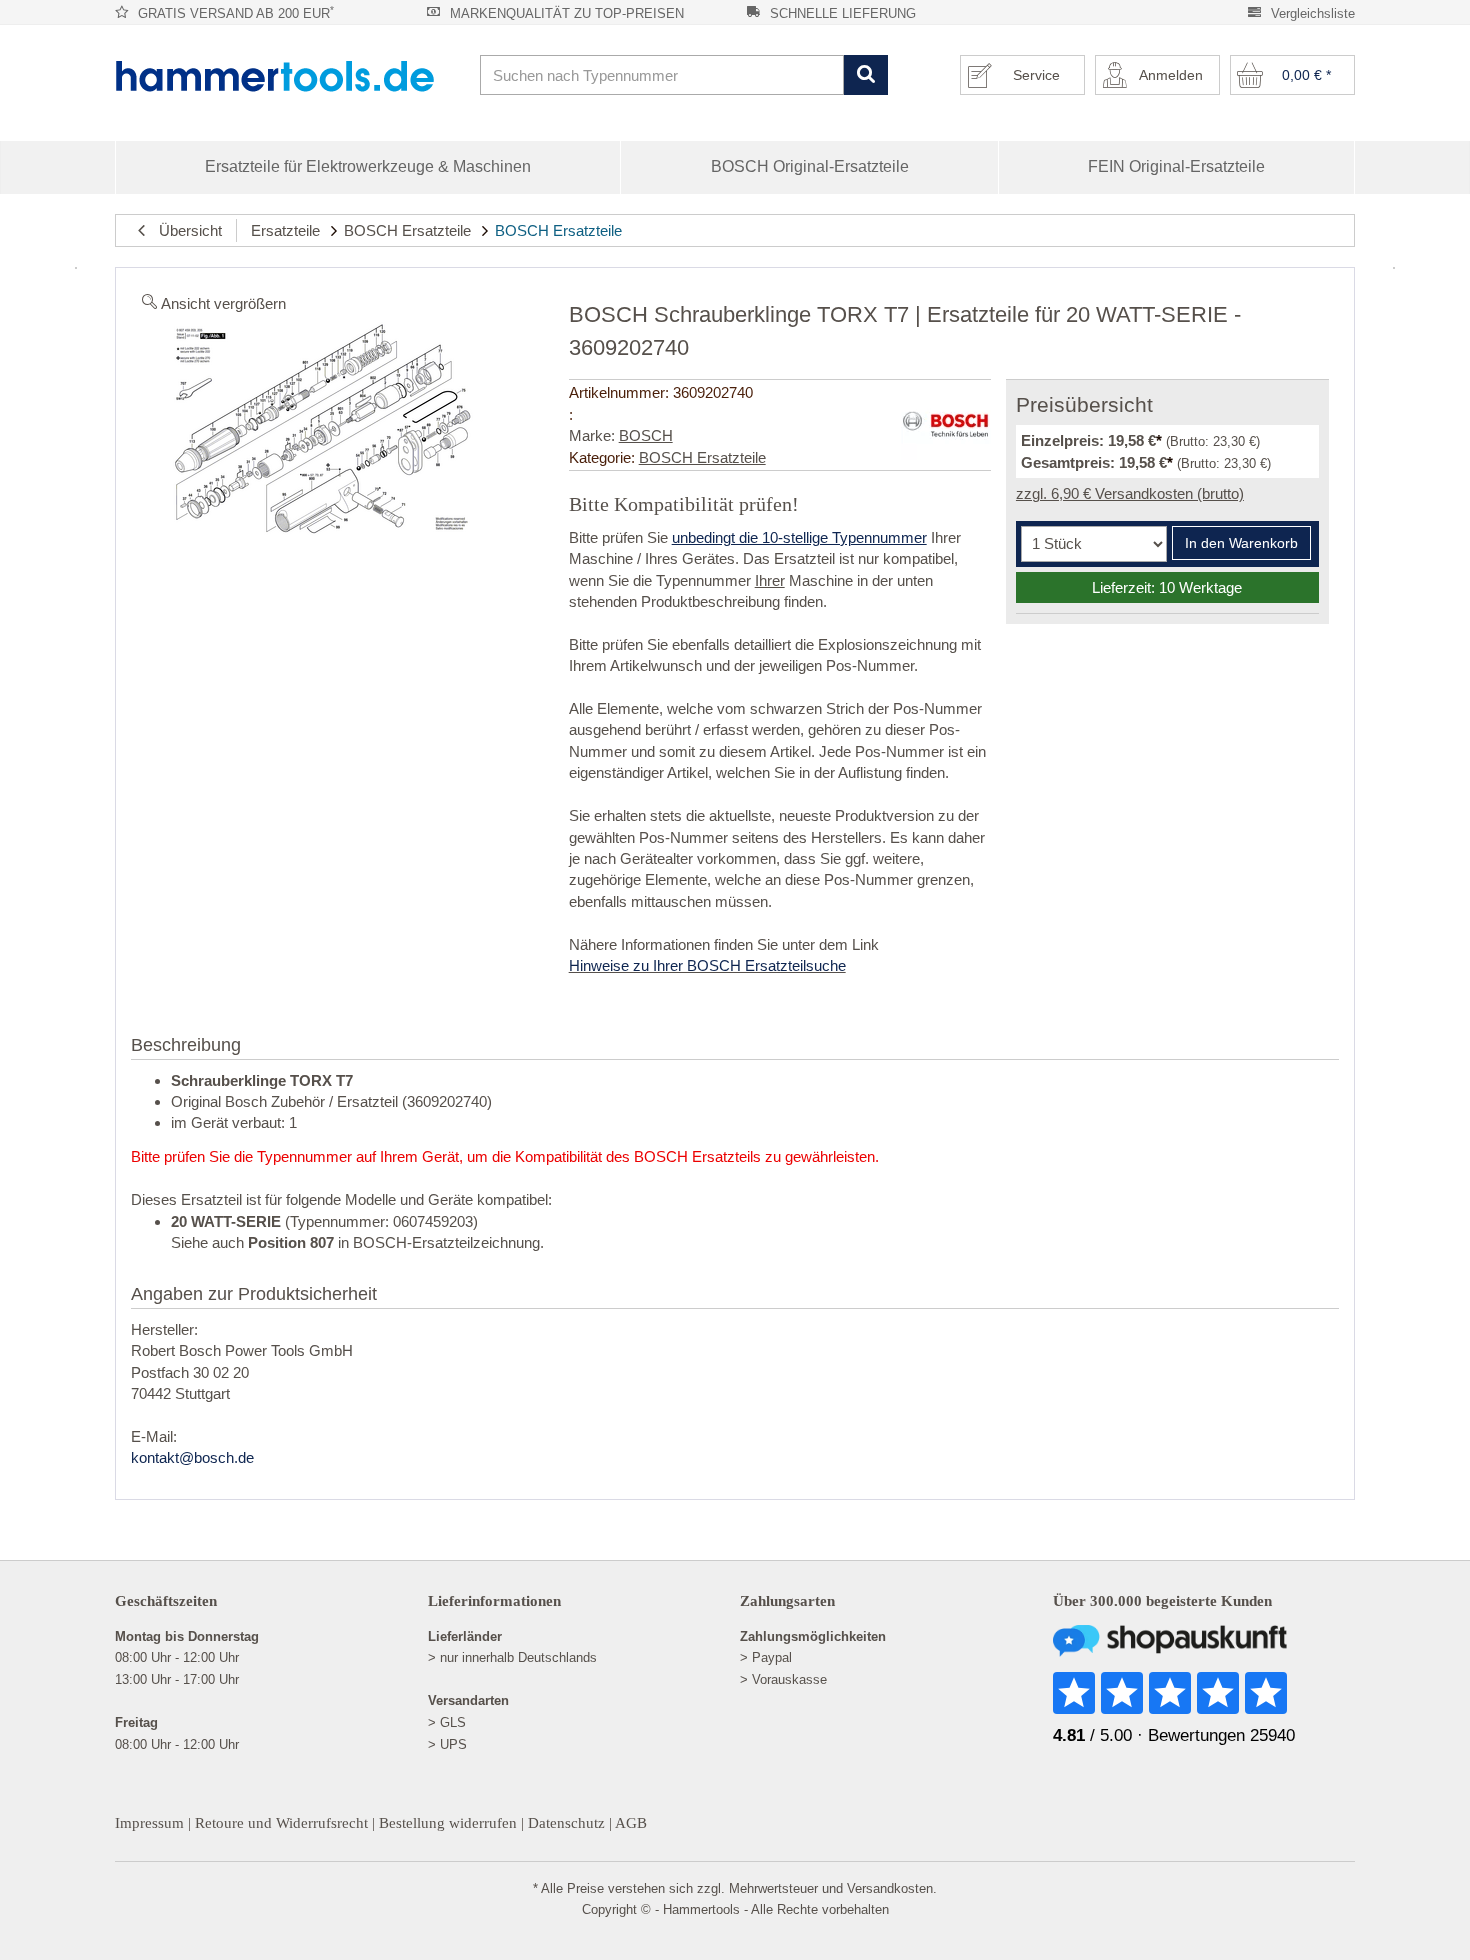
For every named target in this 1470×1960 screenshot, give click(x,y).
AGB (631, 1823)
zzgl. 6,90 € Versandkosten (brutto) (1130, 493)
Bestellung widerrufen (448, 1823)
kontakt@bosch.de (192, 1457)
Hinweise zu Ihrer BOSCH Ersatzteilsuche (707, 965)
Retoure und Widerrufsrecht (281, 1823)
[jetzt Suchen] (865, 75)
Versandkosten (890, 1888)
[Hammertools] (290, 76)
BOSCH (646, 435)
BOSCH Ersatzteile (407, 230)
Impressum (149, 1823)
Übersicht (184, 230)
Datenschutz (566, 1823)
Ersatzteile (285, 230)
